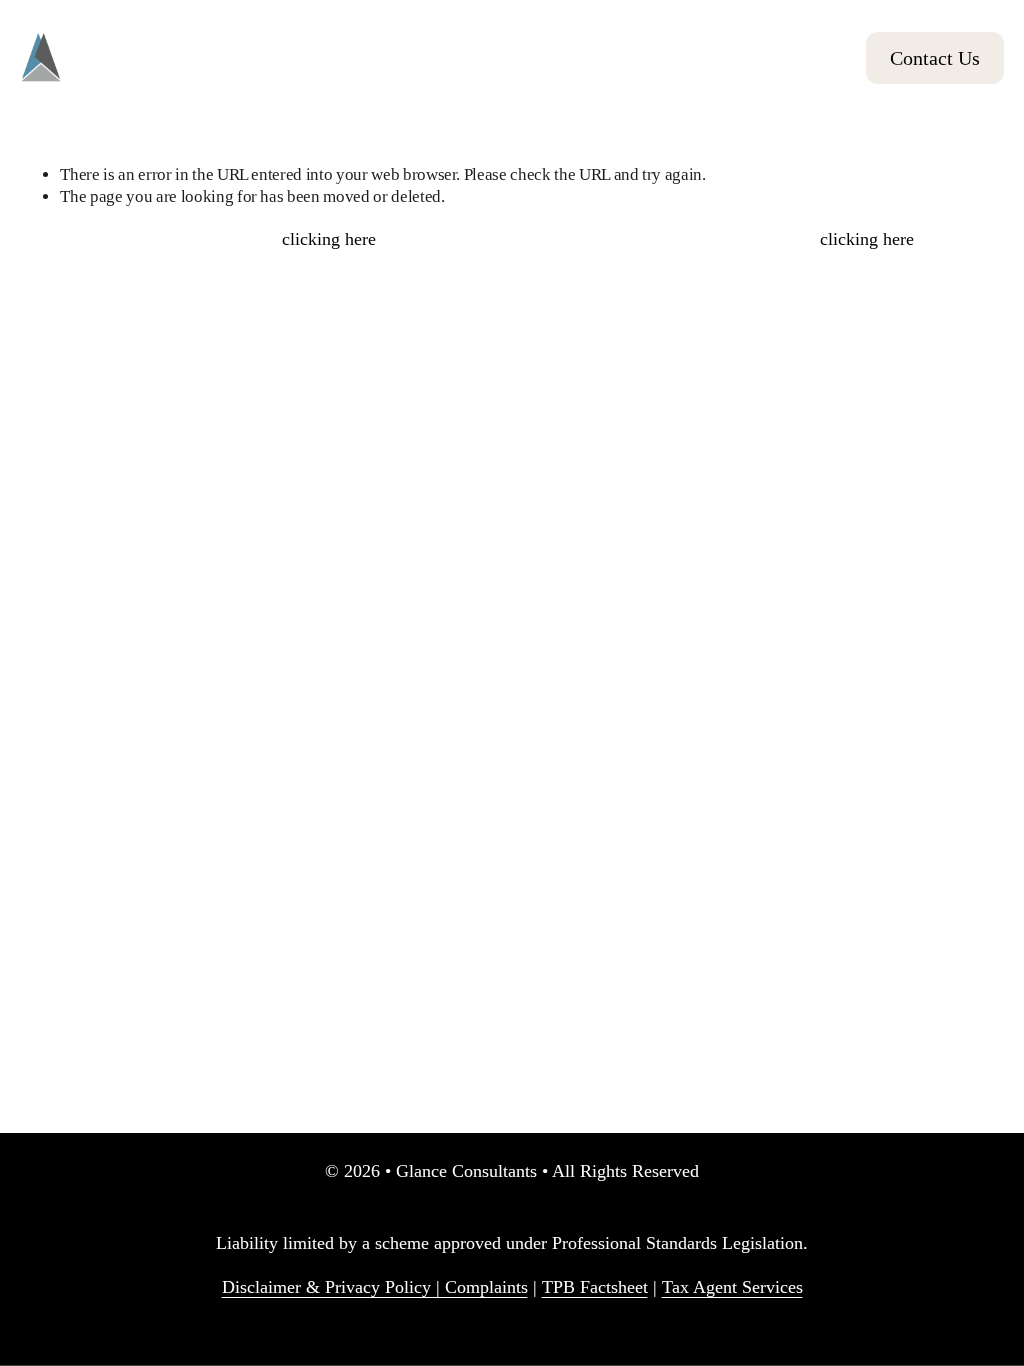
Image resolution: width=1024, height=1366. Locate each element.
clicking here (329, 239)
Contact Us (935, 58)
